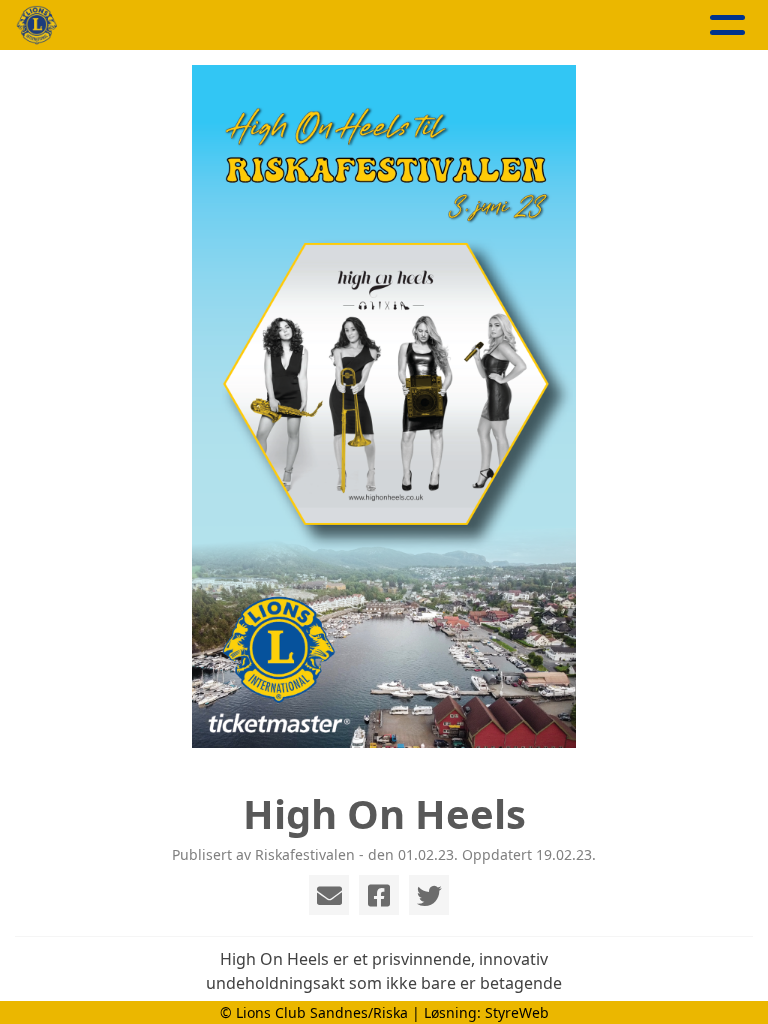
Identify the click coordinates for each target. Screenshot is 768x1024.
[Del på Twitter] (429, 895)
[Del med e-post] (329, 895)
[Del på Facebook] (379, 895)
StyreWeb (517, 1012)
